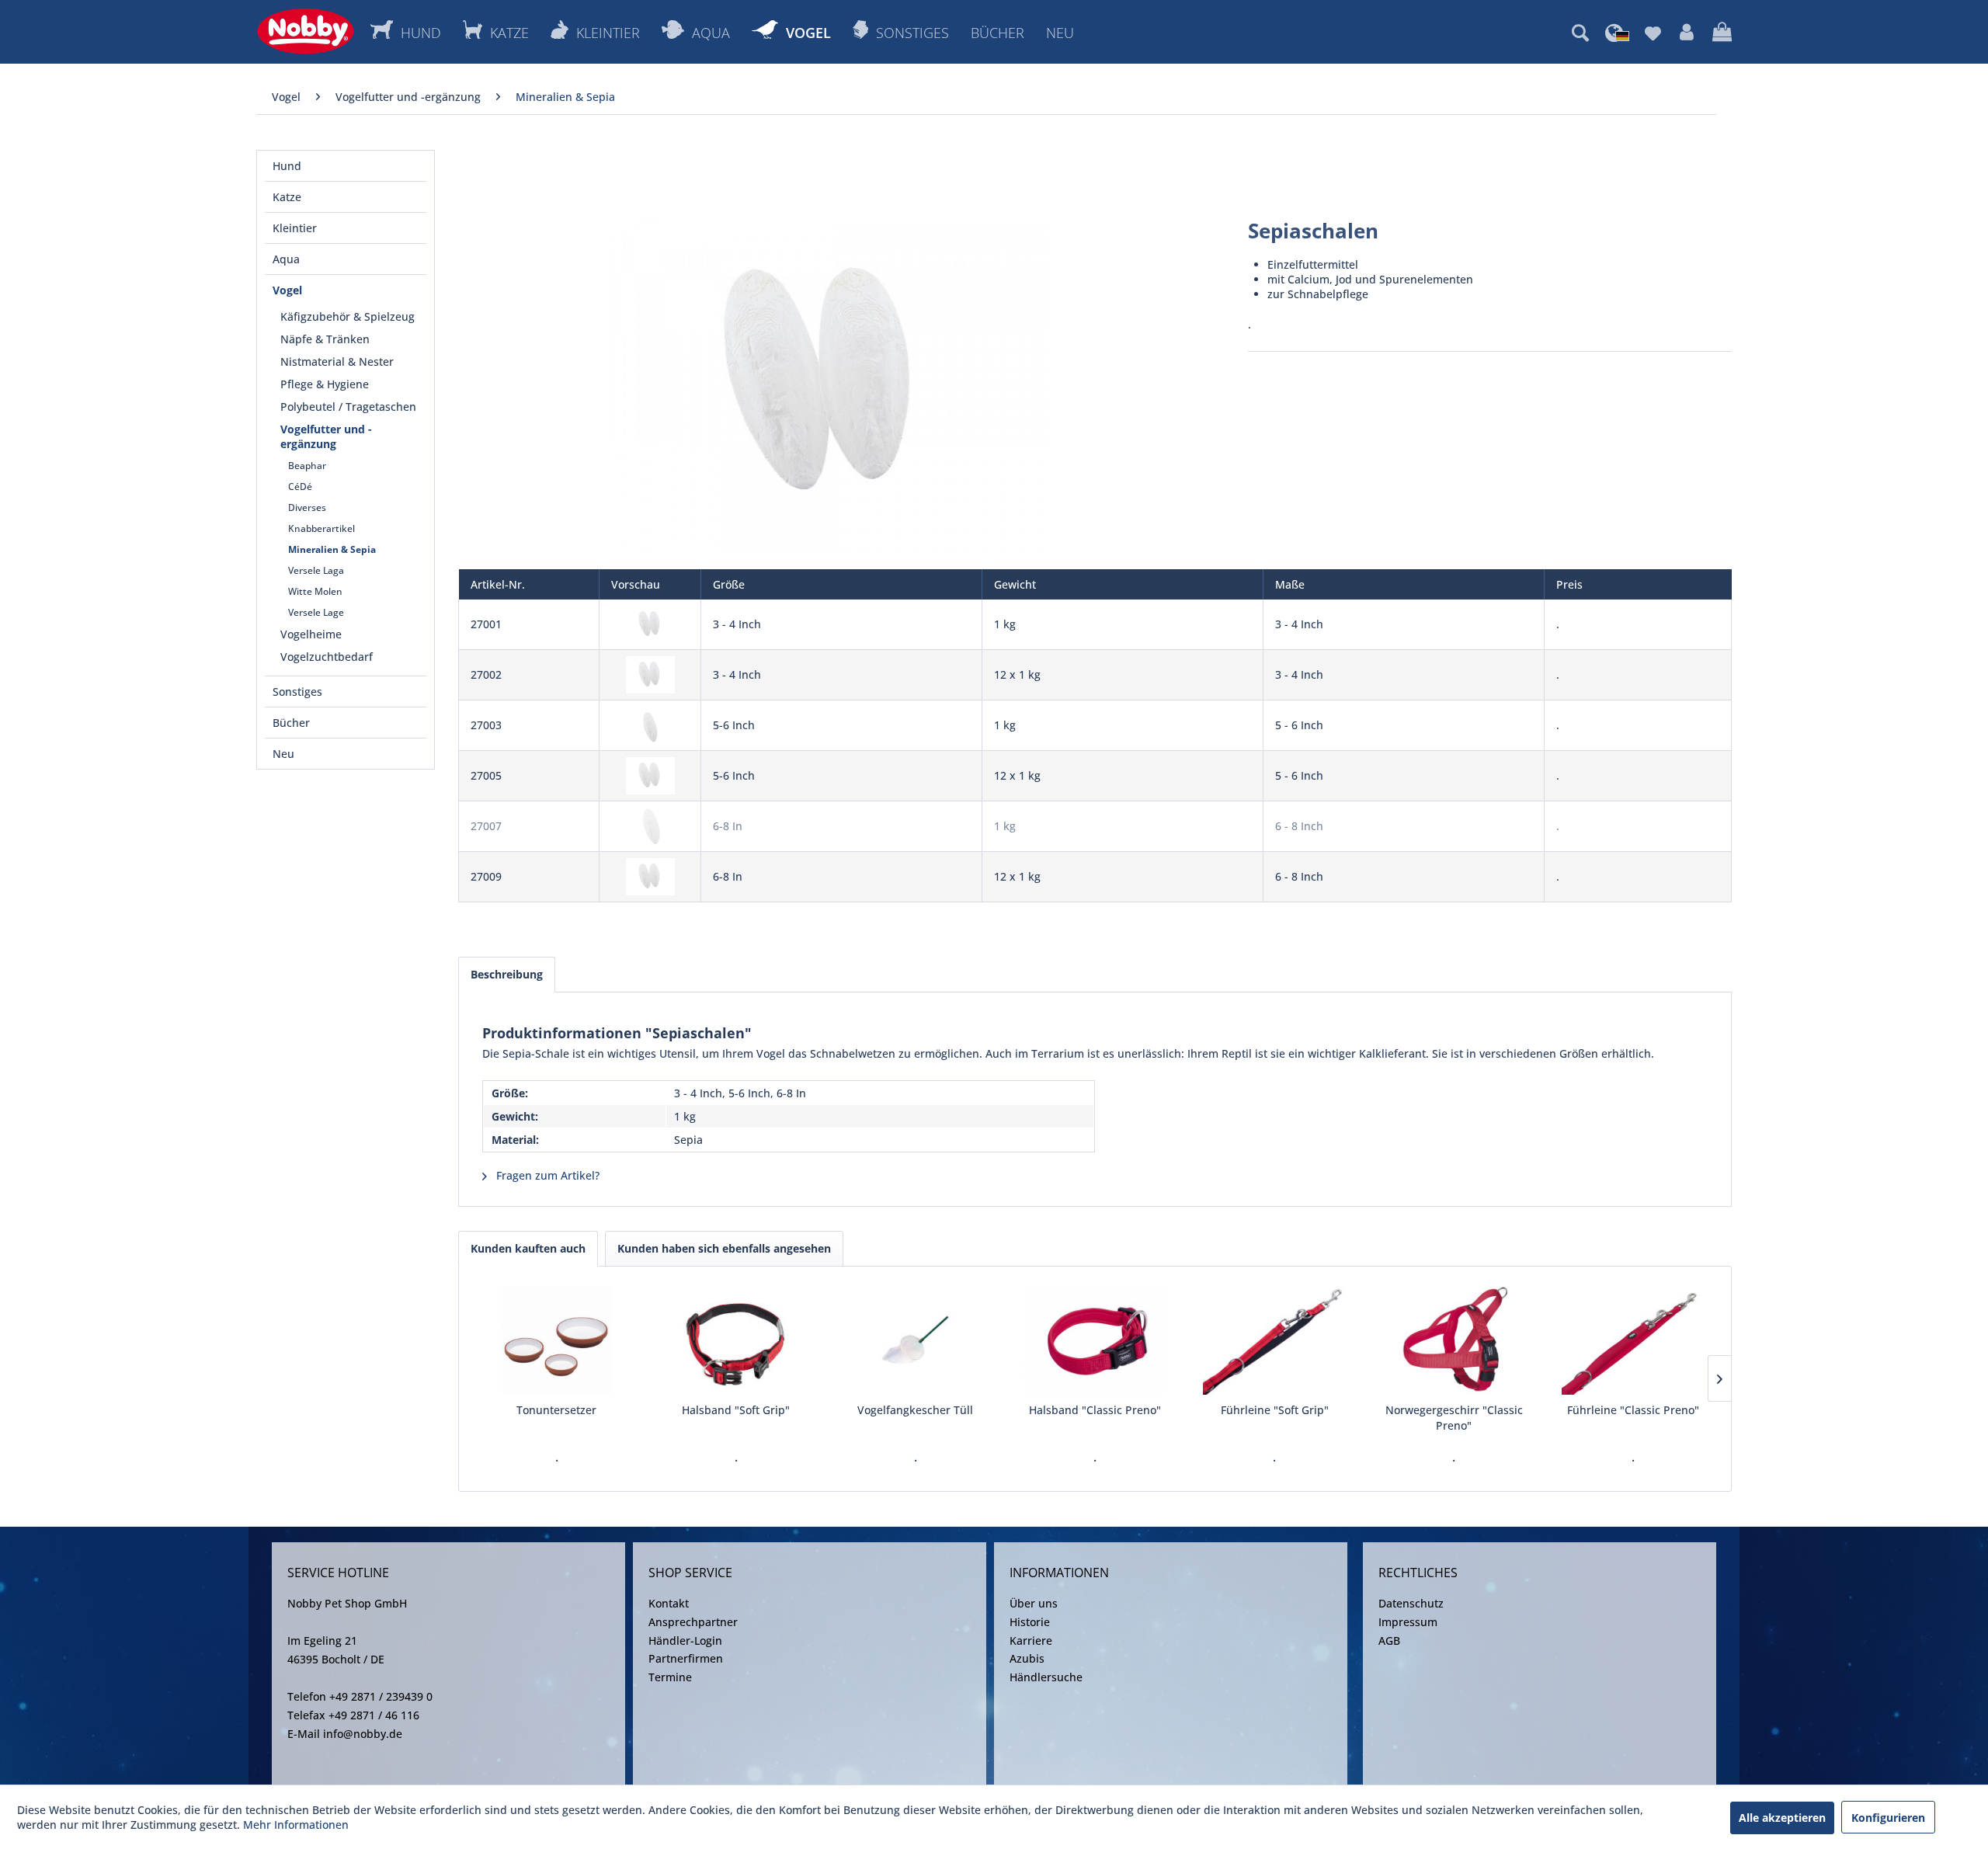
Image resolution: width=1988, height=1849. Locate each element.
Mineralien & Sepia (332, 549)
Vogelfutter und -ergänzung (326, 436)
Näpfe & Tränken (325, 339)
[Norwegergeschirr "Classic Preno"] (1454, 1340)
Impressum (1408, 1622)
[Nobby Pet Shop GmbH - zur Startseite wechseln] (306, 31)
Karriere (1031, 1640)
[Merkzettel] (1653, 33)
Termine (670, 1677)
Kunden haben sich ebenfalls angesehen (724, 1248)
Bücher (291, 723)
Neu (283, 754)
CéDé (300, 487)
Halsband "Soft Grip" (736, 1410)
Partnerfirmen (686, 1658)
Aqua (286, 259)
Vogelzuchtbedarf (327, 657)
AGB (1389, 1640)
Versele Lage (316, 612)
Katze (287, 197)
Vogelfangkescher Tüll (915, 1410)
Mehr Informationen (296, 1825)
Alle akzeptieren (1782, 1818)
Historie (1030, 1622)
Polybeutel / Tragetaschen (348, 407)
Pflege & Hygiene (325, 384)
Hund (287, 166)
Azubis (1027, 1658)
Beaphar (307, 466)
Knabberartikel (321, 528)
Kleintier (295, 228)
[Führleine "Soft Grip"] (1275, 1340)
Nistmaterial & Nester (337, 361)
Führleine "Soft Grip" (1275, 1410)
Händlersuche (1046, 1677)
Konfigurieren (1888, 1818)
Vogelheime (311, 634)
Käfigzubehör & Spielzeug (348, 316)
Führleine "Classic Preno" (1633, 1410)
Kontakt (669, 1603)
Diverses (307, 507)
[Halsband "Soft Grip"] (736, 1340)
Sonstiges (297, 692)
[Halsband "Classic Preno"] (1095, 1340)
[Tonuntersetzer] (556, 1340)
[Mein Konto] (1687, 33)
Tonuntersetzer (556, 1410)
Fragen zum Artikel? (546, 1175)
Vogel (287, 290)
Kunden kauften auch (528, 1248)
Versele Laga (316, 570)
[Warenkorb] (1722, 33)
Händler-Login (685, 1640)
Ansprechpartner (693, 1622)
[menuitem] (1580, 33)
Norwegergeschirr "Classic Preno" (1454, 1418)
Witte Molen (315, 591)
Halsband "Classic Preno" (1095, 1410)
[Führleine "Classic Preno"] (1633, 1340)
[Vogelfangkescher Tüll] (915, 1340)
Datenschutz (1411, 1603)
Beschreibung (507, 974)
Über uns (1034, 1603)
